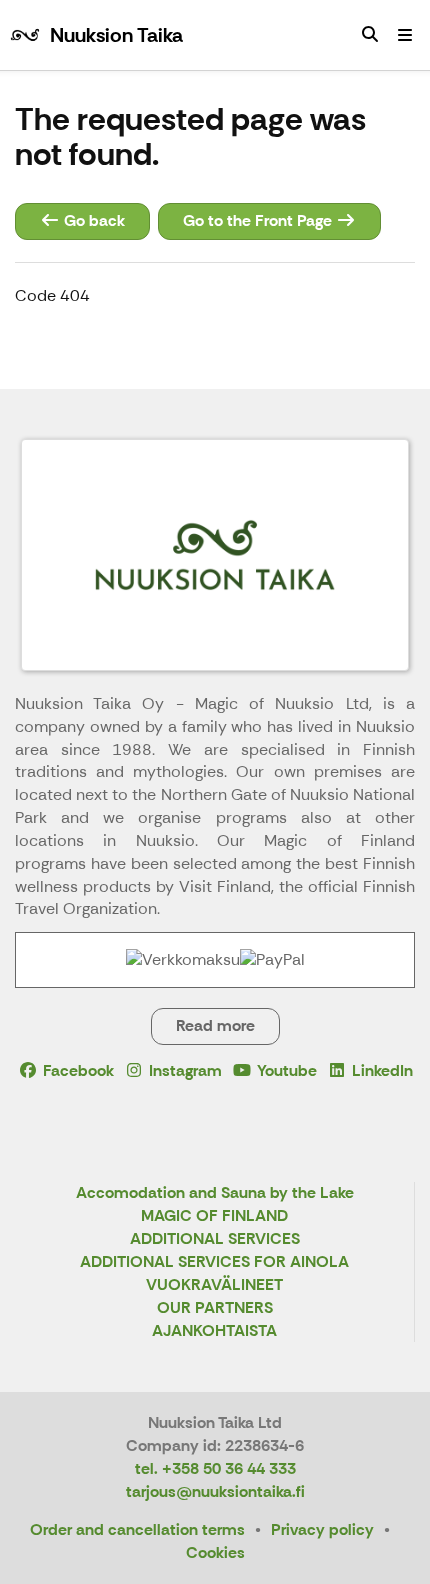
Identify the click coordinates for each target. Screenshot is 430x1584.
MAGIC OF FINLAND (214, 1216)
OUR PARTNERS (215, 1308)
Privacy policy (322, 1529)
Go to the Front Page (259, 220)
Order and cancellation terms (137, 1529)
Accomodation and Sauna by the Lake (215, 1193)
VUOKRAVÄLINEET (214, 1285)
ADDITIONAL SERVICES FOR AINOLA (214, 1262)
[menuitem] (370, 35)
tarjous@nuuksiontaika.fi (215, 1491)
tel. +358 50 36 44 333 (215, 1468)
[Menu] (405, 35)
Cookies (215, 1552)
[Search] (370, 35)
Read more (215, 1025)
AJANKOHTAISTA (214, 1331)
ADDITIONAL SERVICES (215, 1239)
